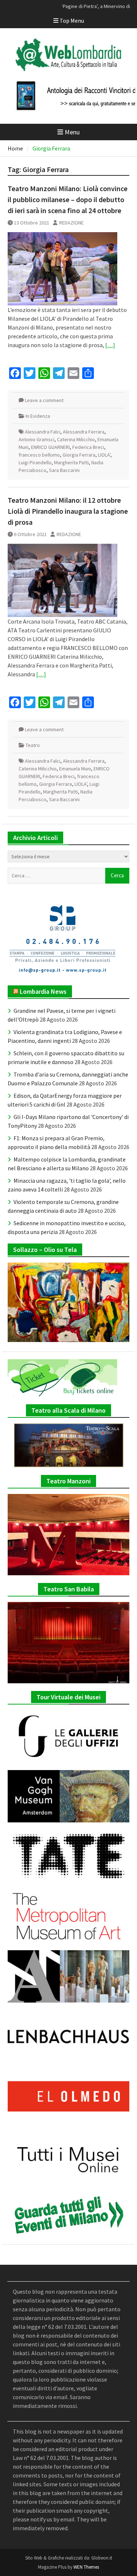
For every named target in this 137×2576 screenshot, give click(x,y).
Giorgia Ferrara (79, 455)
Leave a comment (44, 400)
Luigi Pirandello (35, 462)
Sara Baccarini (64, 470)
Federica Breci (88, 447)
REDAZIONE (71, 223)
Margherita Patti (71, 462)
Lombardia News (43, 991)
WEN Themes (86, 2567)
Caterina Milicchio (76, 439)
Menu (72, 132)
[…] (110, 345)
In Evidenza (38, 416)
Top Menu (72, 21)
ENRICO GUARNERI (50, 447)
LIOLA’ (104, 455)
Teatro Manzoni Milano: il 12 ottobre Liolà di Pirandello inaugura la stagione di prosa (68, 511)
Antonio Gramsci (37, 439)
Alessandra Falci (43, 432)
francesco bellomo (39, 455)
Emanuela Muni (75, 769)
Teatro (33, 745)
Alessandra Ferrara (84, 432)
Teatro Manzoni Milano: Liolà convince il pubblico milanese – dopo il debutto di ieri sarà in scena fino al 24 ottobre (68, 199)
